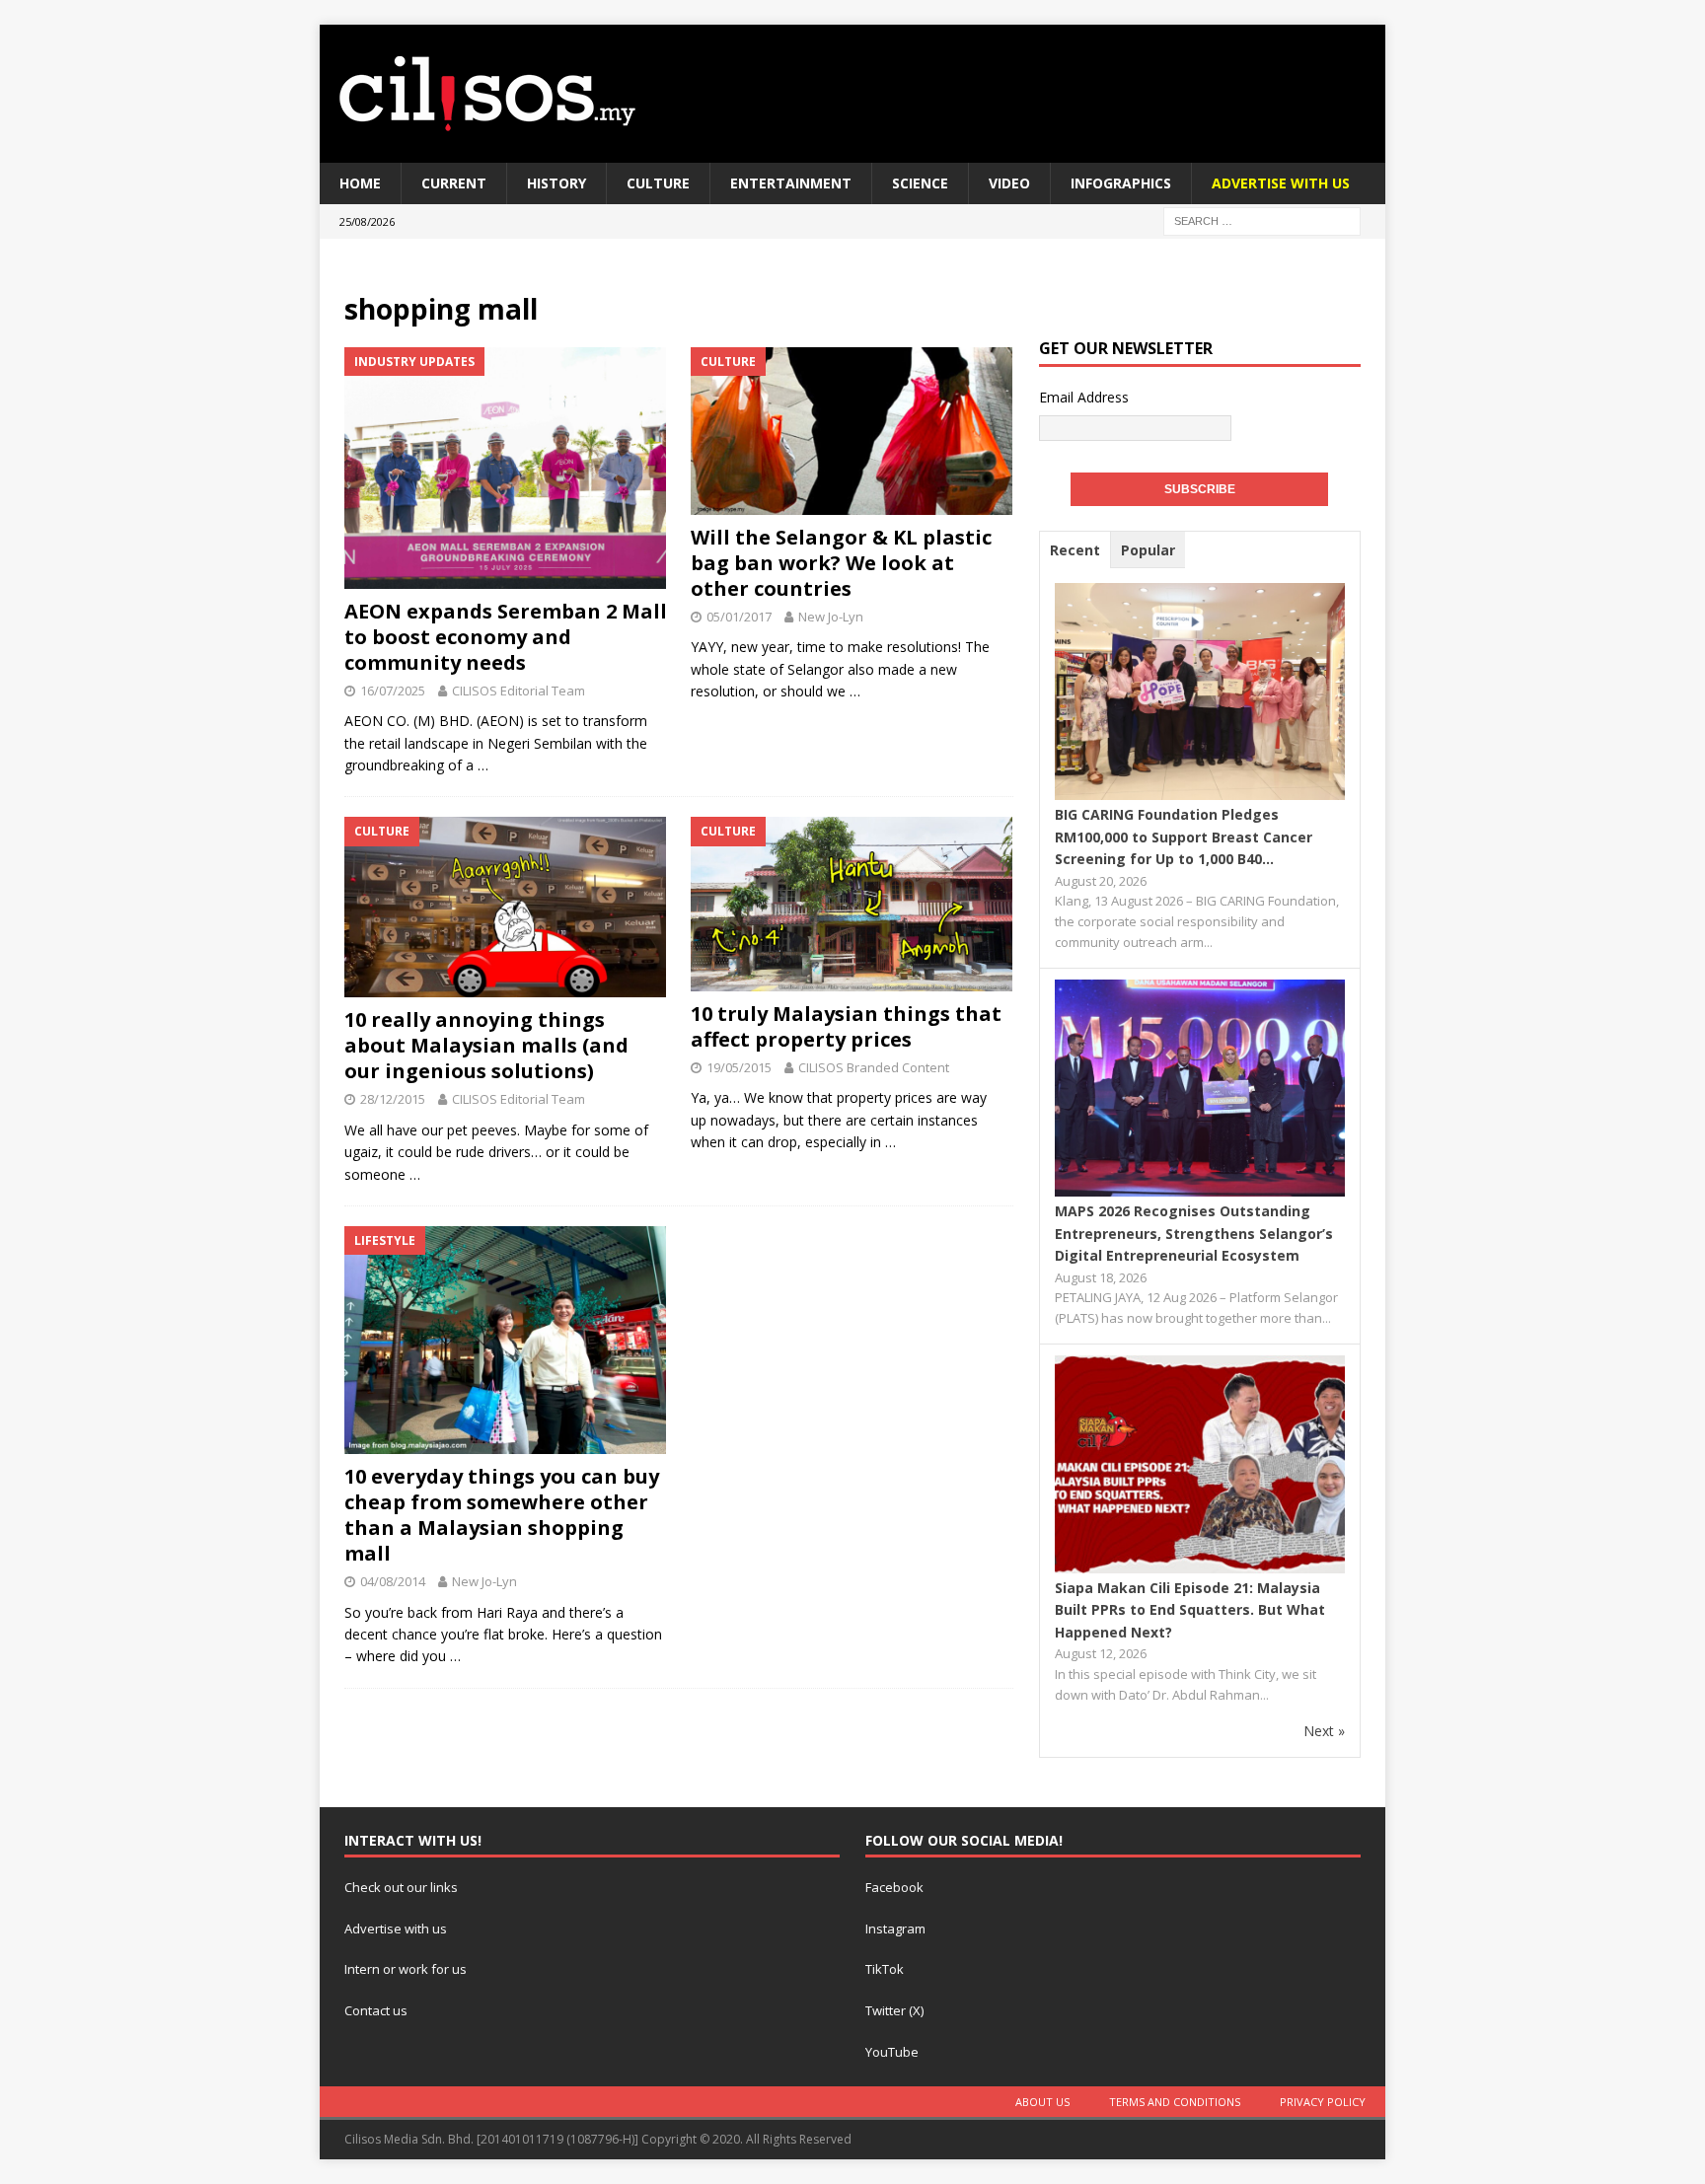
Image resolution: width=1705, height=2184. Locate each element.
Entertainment (791, 183)
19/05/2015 (739, 1067)
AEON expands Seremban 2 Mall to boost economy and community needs (506, 637)
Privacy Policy (1323, 2102)
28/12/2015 (393, 1099)
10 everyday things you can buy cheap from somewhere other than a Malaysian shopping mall (502, 1515)
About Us (1042, 2102)
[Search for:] (1262, 220)
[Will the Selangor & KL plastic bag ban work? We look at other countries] (852, 431)
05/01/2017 (739, 617)
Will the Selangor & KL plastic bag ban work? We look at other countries (841, 563)
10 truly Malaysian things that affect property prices (846, 1026)
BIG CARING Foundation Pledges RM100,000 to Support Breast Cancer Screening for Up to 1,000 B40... (1184, 837)
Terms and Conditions (1175, 2102)
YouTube (892, 2052)
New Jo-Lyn (831, 617)
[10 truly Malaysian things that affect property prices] (852, 904)
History (556, 183)
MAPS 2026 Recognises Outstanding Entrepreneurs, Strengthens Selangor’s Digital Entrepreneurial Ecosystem (1194, 1233)
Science (920, 183)
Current (454, 183)
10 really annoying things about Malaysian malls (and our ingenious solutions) (486, 1045)
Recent (1075, 550)
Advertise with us (396, 1929)
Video (1009, 183)
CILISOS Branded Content (874, 1067)
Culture (658, 183)
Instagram (895, 1929)
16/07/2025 (393, 691)
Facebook (894, 1887)
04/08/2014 (393, 1581)
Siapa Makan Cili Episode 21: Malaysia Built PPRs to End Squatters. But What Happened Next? (1190, 1610)
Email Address (1084, 397)
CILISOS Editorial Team (519, 691)
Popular (1148, 550)
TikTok (885, 1969)
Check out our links (401, 1887)
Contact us (376, 2010)
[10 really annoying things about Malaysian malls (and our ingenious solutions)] (506, 907)
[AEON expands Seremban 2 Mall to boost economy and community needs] (506, 468)
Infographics (1121, 183)
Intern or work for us (406, 1969)
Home (360, 183)
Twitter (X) (894, 2010)
